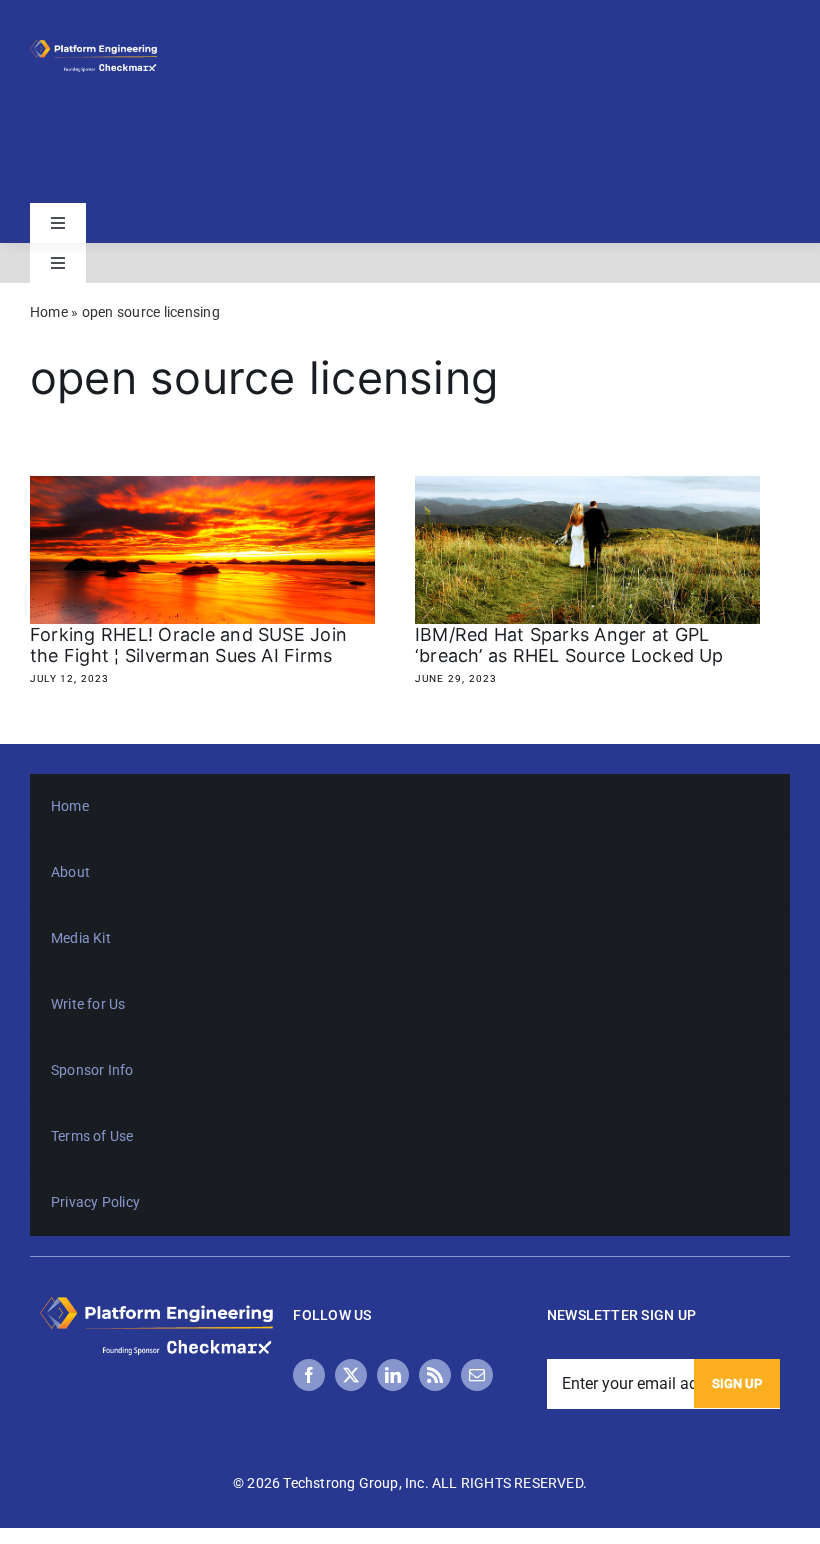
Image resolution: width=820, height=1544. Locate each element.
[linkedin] (393, 1375)
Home (49, 312)
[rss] (435, 1375)
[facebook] (309, 1375)
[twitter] (351, 1375)
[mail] (477, 1375)
